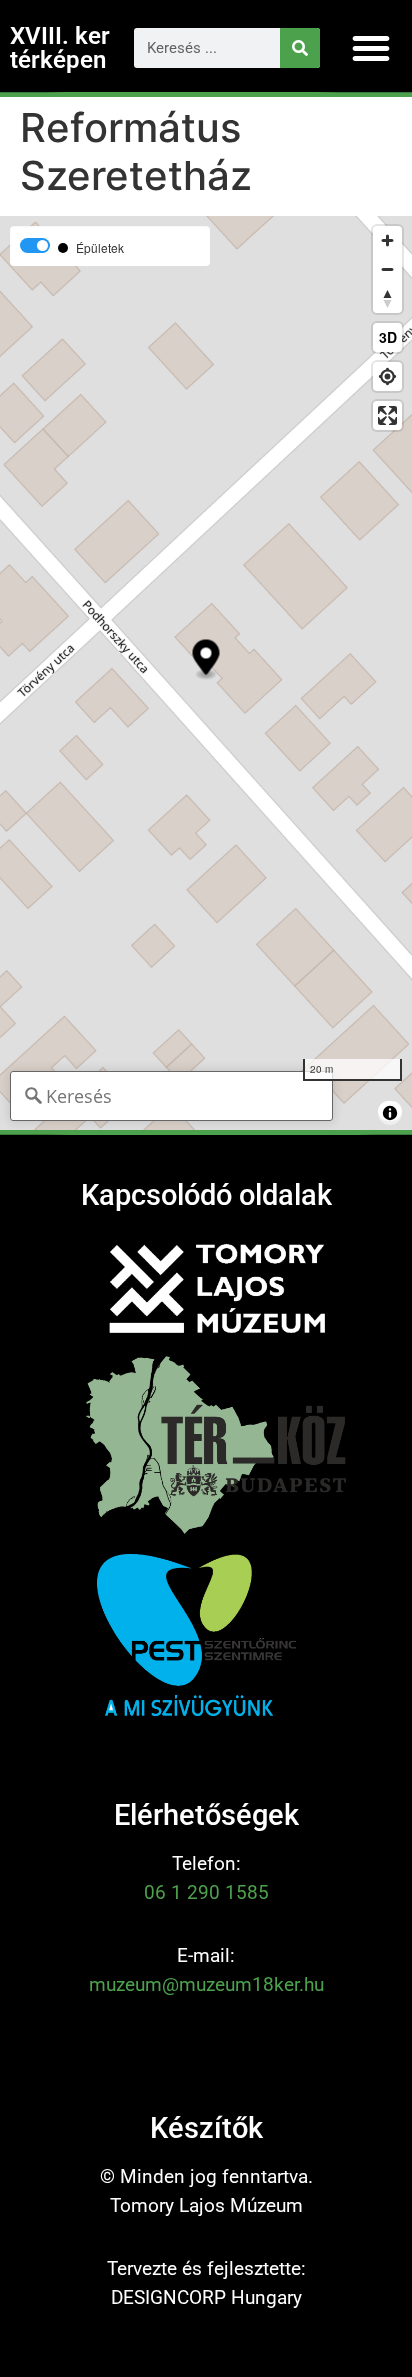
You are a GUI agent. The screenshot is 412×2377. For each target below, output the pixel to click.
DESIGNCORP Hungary (206, 2297)
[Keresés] (300, 48)
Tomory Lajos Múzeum (206, 2205)
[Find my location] (387, 376)
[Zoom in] (387, 240)
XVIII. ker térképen (60, 48)
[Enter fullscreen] (387, 415)
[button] (371, 48)
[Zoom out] (387, 269)
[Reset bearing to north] (387, 298)
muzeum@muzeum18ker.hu (206, 1984)
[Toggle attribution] (390, 1113)
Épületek (100, 248)
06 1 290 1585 (206, 1892)
